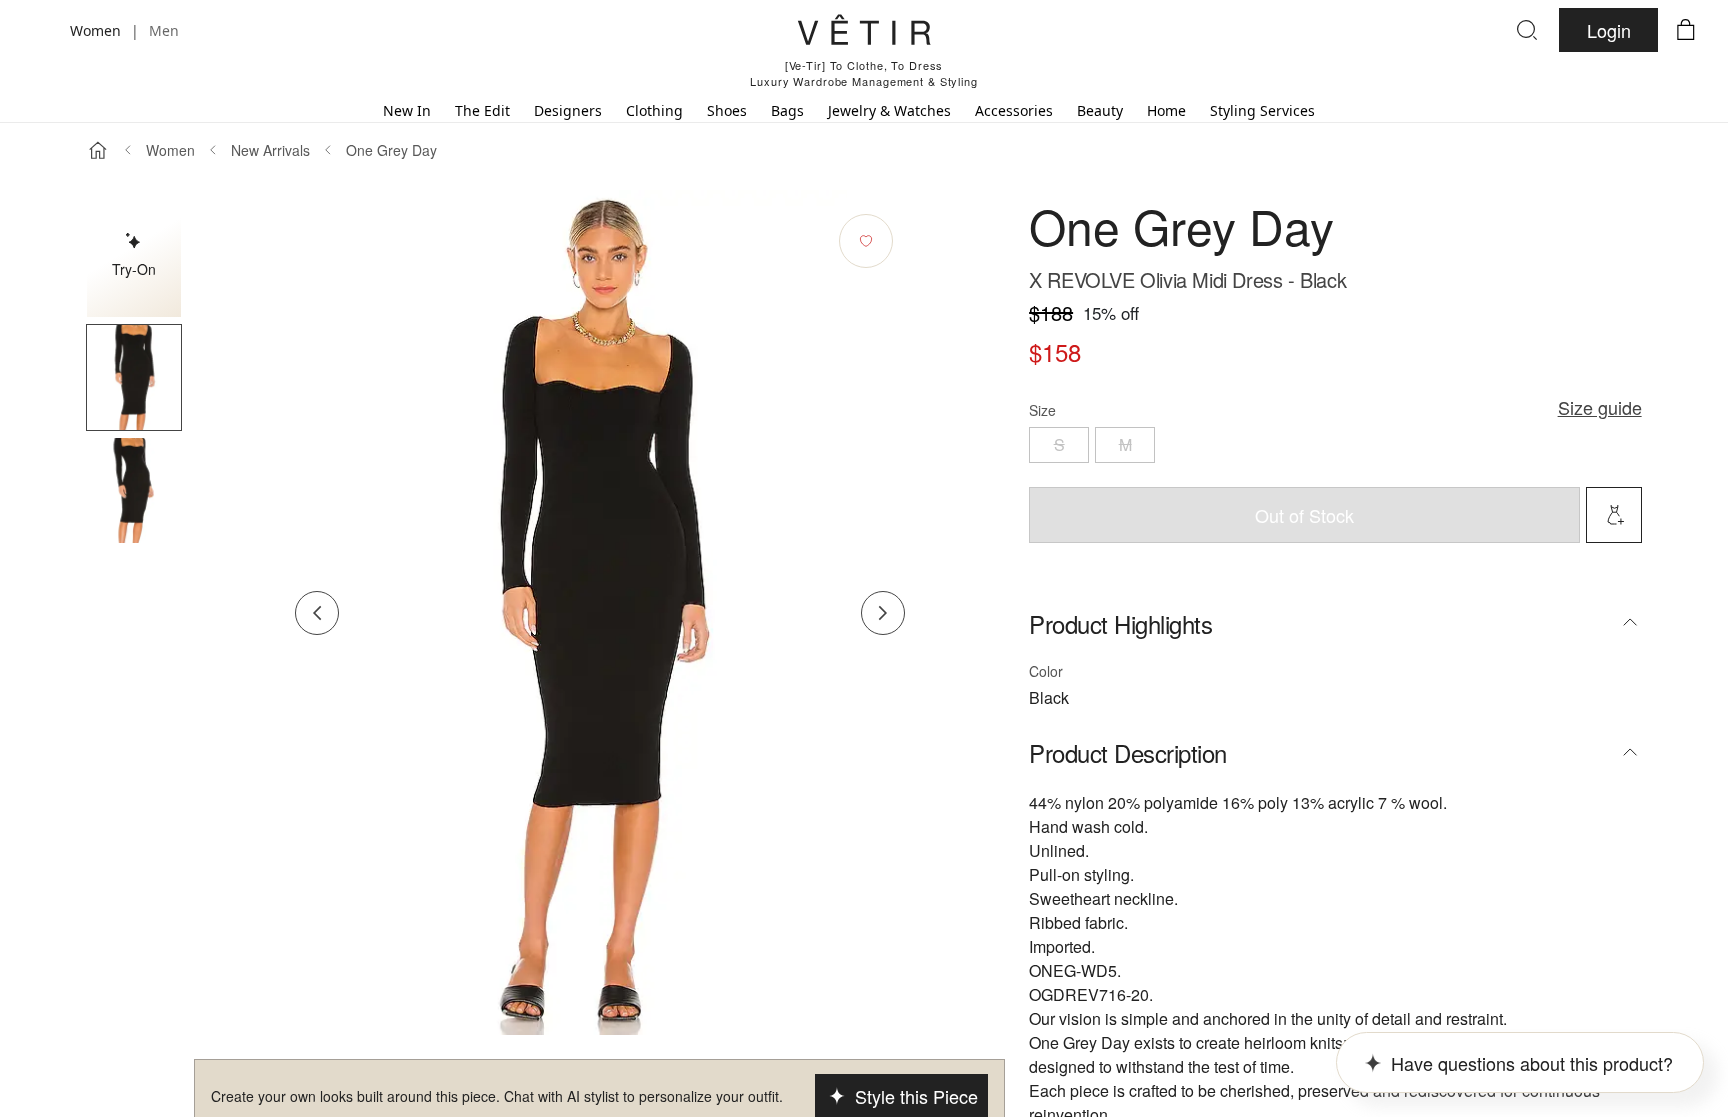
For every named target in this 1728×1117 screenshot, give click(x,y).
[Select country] (42, 30)
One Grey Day (391, 150)
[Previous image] (317, 613)
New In (407, 110)
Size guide (1600, 407)
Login (1609, 30)
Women (170, 150)
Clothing (654, 110)
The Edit (482, 110)
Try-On (134, 269)
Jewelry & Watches (889, 110)
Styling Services (1262, 110)
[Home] (98, 150)
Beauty (1100, 110)
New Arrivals (270, 150)
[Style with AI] (1614, 515)
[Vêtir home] (864, 33)
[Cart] (1686, 30)
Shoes (727, 110)
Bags (787, 110)
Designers (568, 110)
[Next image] (883, 613)
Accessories (1014, 110)
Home (1166, 110)
